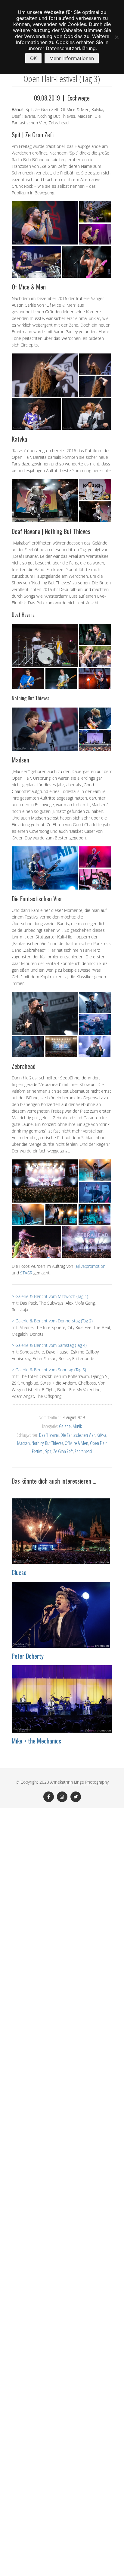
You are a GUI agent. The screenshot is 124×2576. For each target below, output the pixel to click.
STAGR (26, 1273)
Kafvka (101, 1435)
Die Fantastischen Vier (78, 1435)
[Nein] (116, 37)
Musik (77, 1426)
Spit (48, 1451)
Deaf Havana (49, 1435)
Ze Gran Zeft (63, 1451)
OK (33, 58)
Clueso (19, 1572)
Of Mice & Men (76, 1443)
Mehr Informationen (72, 58)
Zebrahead (83, 1451)
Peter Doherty (28, 1656)
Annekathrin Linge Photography (79, 1782)
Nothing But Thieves (47, 1443)
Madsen (23, 1443)
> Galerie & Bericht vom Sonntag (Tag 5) (49, 1370)
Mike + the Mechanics (36, 1741)
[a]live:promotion (90, 1266)
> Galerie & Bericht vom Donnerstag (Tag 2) (52, 1321)
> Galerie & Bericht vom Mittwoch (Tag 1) (50, 1296)
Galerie (65, 1426)
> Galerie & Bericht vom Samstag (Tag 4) (49, 1345)
